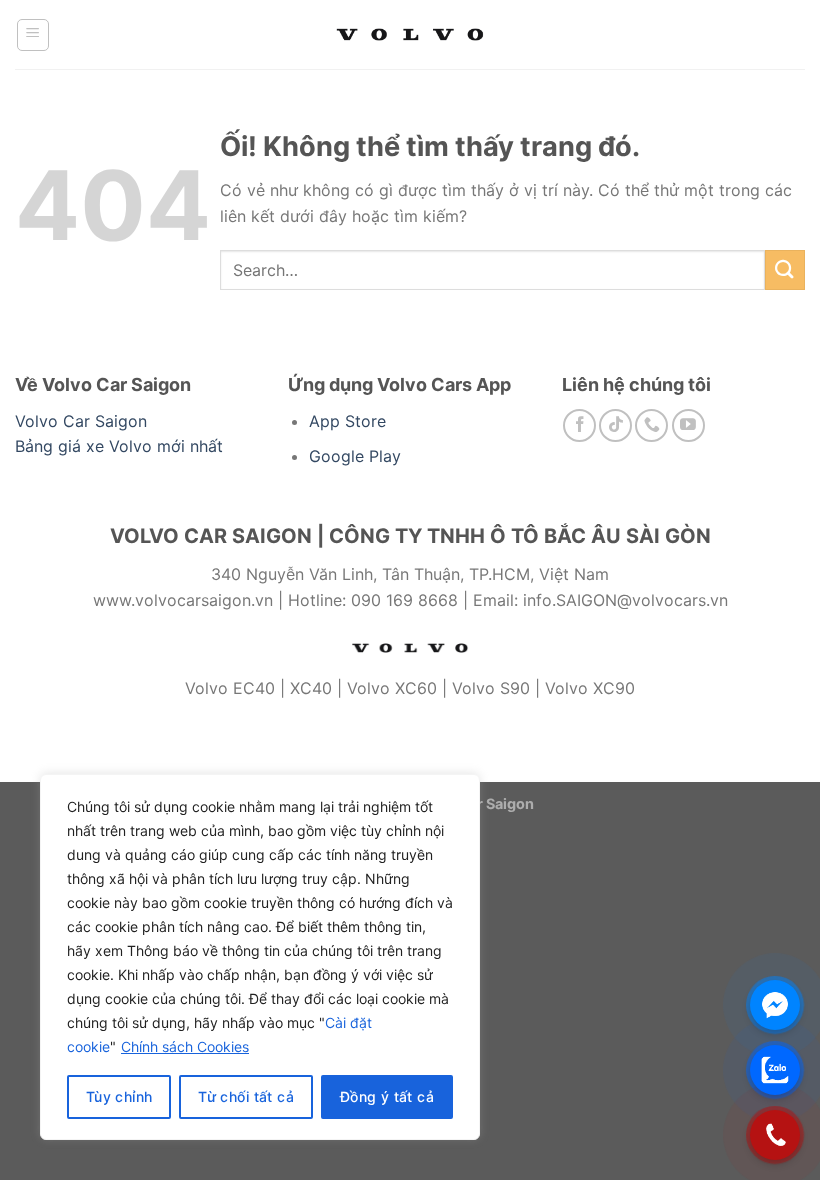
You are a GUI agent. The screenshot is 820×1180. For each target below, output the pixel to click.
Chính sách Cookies (185, 1046)
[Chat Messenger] (775, 1005)
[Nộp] (785, 269)
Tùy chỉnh (119, 1096)
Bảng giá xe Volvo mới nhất (119, 446)
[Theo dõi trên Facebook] (579, 425)
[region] (260, 957)
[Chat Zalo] (775, 1070)
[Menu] (33, 35)
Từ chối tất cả (246, 1096)
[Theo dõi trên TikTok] (615, 425)
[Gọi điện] (775, 1135)
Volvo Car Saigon (81, 421)
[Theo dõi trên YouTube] (688, 425)
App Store (347, 421)
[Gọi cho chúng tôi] (651, 425)
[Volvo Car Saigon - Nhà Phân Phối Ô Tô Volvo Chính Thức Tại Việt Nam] (410, 34)
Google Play (355, 456)
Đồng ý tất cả (387, 1096)
